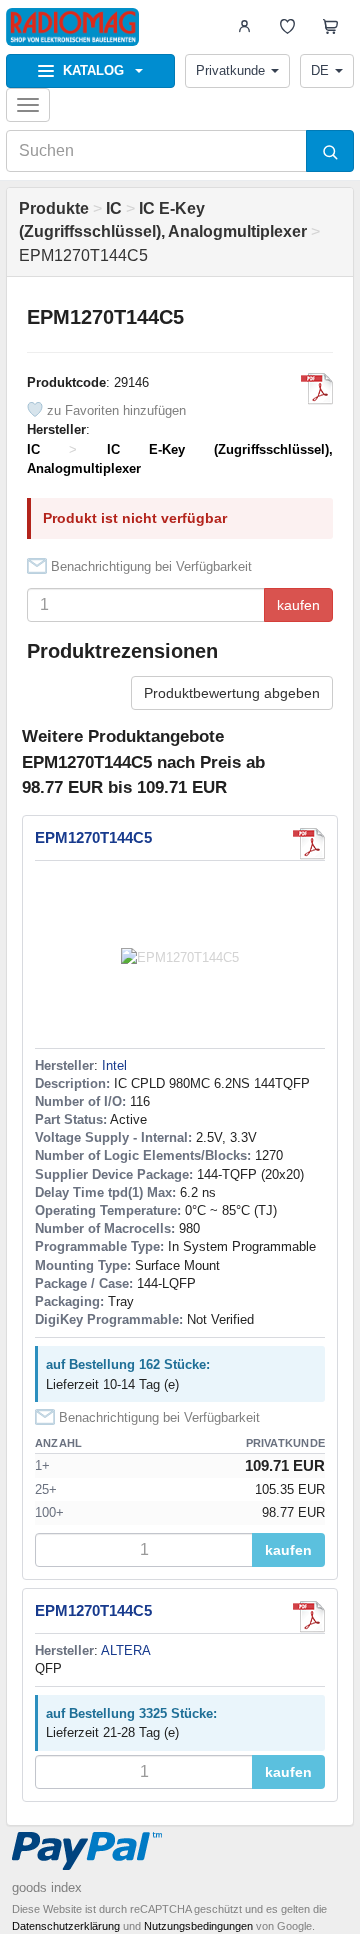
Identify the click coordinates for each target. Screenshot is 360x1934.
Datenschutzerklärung (66, 1926)
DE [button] (320, 70)
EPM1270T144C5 (93, 837)
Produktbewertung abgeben (232, 693)
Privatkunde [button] (230, 70)
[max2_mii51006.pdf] (317, 389)
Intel (114, 1065)
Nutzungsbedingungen (198, 1926)
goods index (47, 1887)
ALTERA (126, 1650)
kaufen (298, 605)
